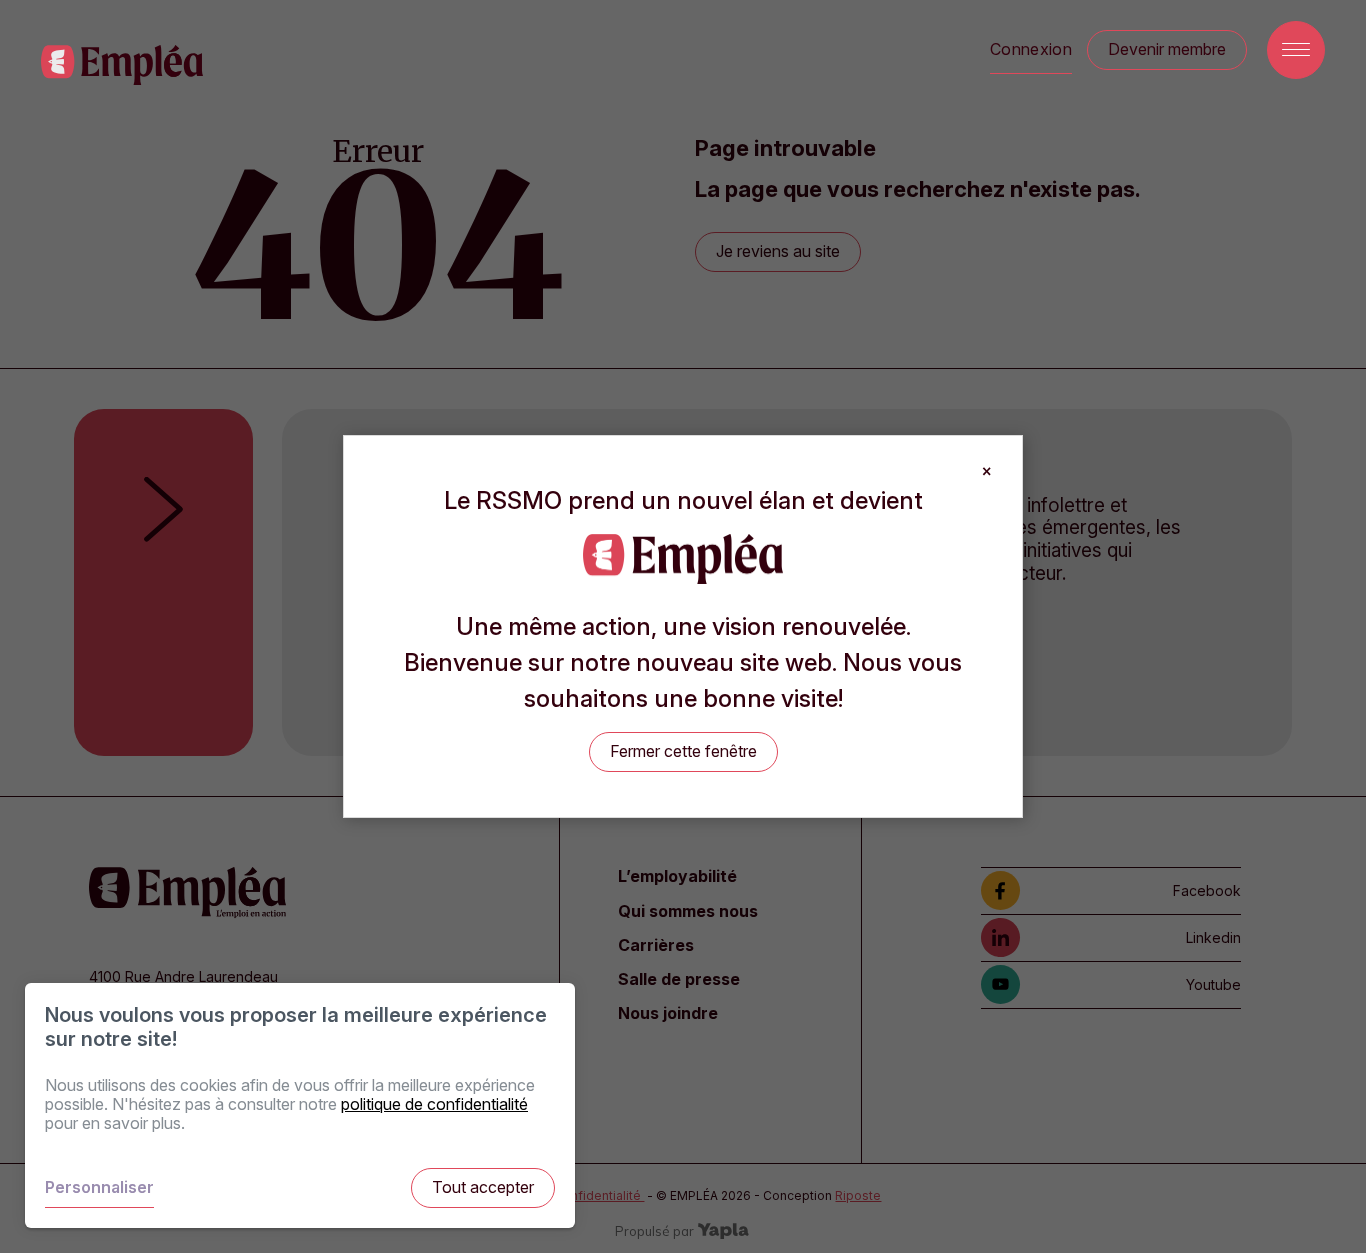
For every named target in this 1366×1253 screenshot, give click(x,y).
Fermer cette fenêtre (683, 751)
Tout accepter (483, 1187)
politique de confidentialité (434, 1104)
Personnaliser (99, 1187)
